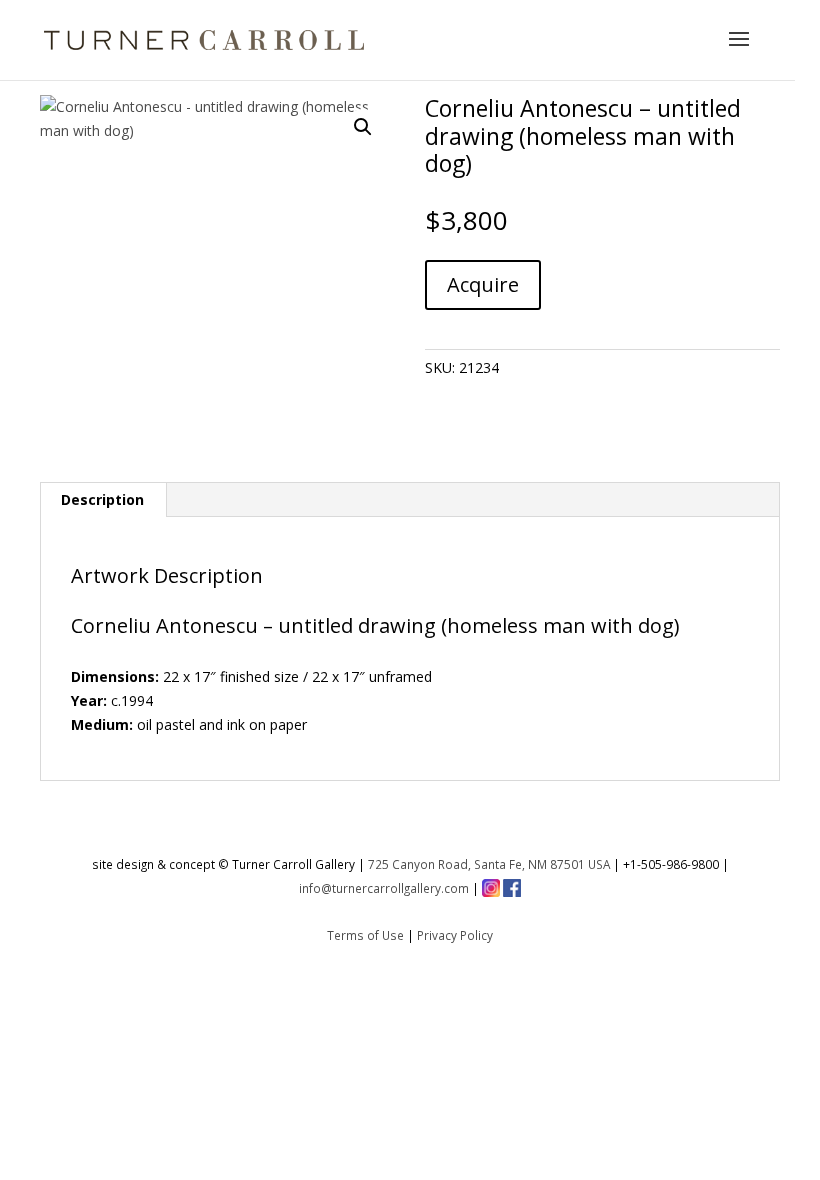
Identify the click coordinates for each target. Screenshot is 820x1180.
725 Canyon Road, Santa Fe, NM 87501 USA (489, 864)
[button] (363, 127)
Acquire (483, 284)
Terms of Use (365, 935)
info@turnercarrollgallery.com (384, 888)
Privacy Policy (455, 935)
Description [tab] (102, 499)
